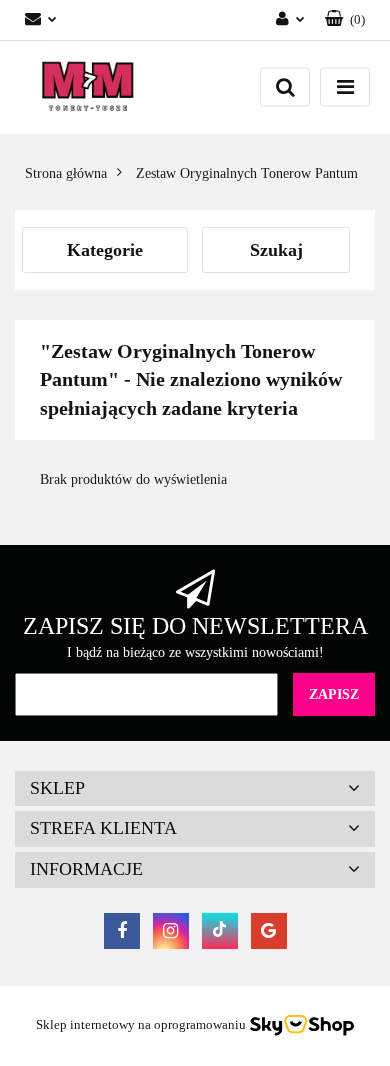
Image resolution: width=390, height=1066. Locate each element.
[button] (345, 20)
